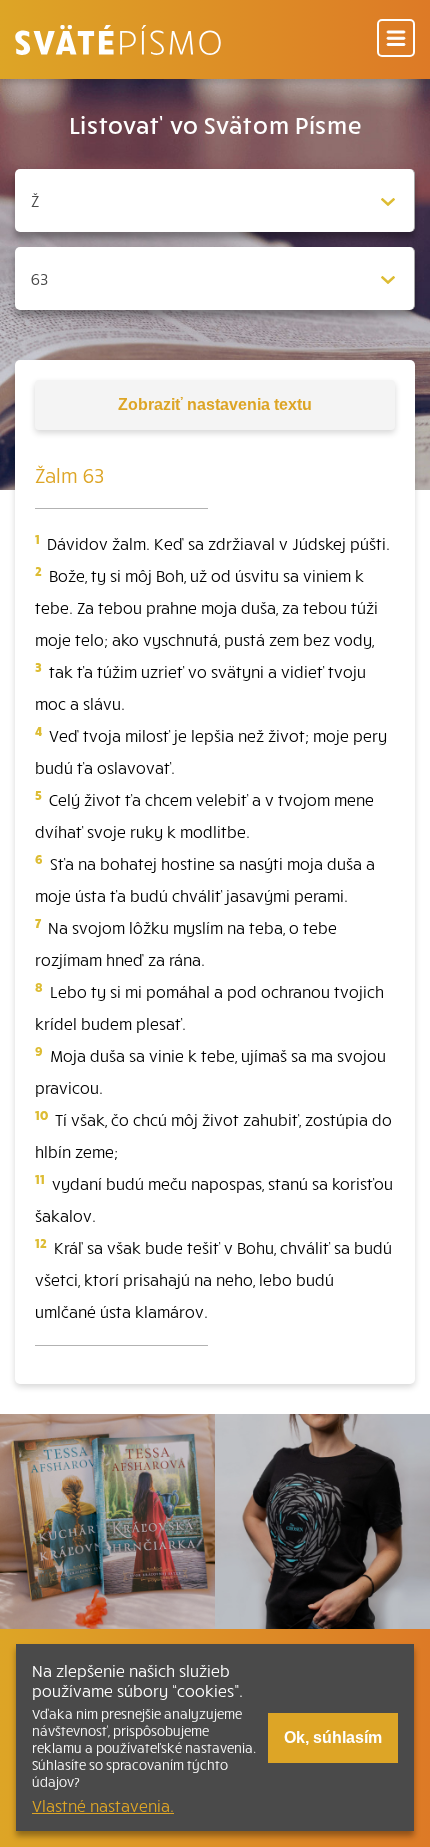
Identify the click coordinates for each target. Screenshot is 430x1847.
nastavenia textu (215, 404)
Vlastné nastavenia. (103, 1805)
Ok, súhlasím (333, 1737)
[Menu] (396, 39)
